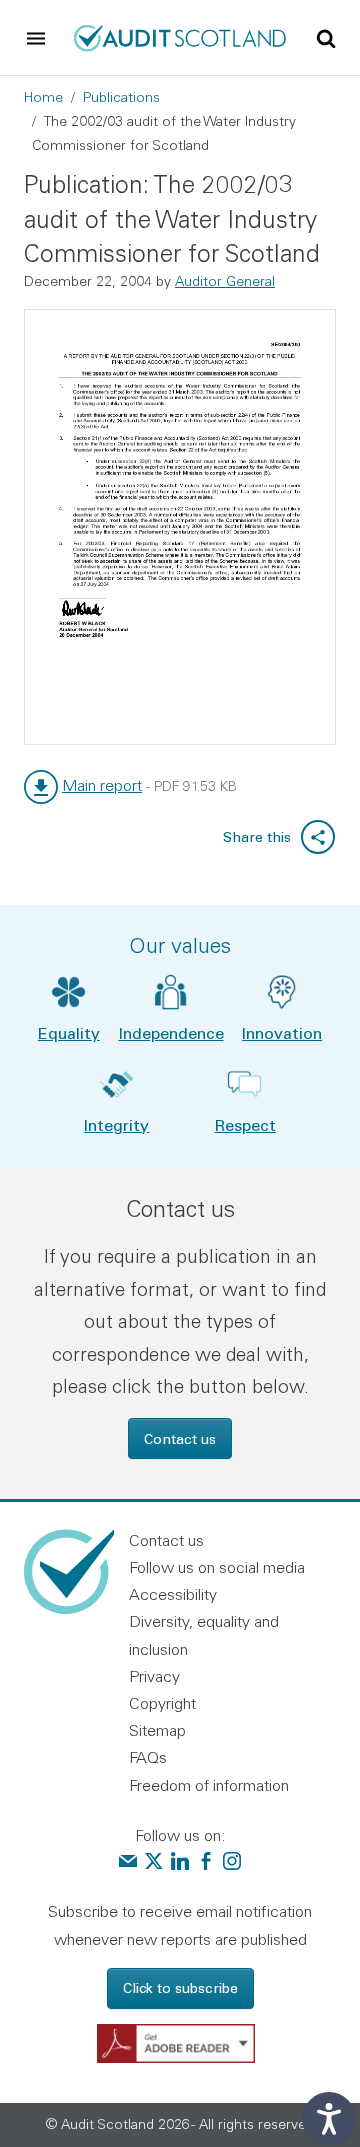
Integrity (116, 1124)
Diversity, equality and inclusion (204, 1634)
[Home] (180, 36)
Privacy (154, 1676)
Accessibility (173, 1594)
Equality (69, 1032)
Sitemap (157, 1730)
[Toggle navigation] (36, 38)
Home (43, 97)
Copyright (162, 1703)
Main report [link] (102, 785)
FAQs (148, 1757)
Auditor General (225, 281)
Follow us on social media (217, 1567)
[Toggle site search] (326, 37)
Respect (245, 1124)
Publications (121, 97)
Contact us (180, 1438)
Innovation (282, 1032)
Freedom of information (209, 1785)
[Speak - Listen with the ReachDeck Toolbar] (329, 2119)
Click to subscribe (180, 1987)
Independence (171, 1032)
